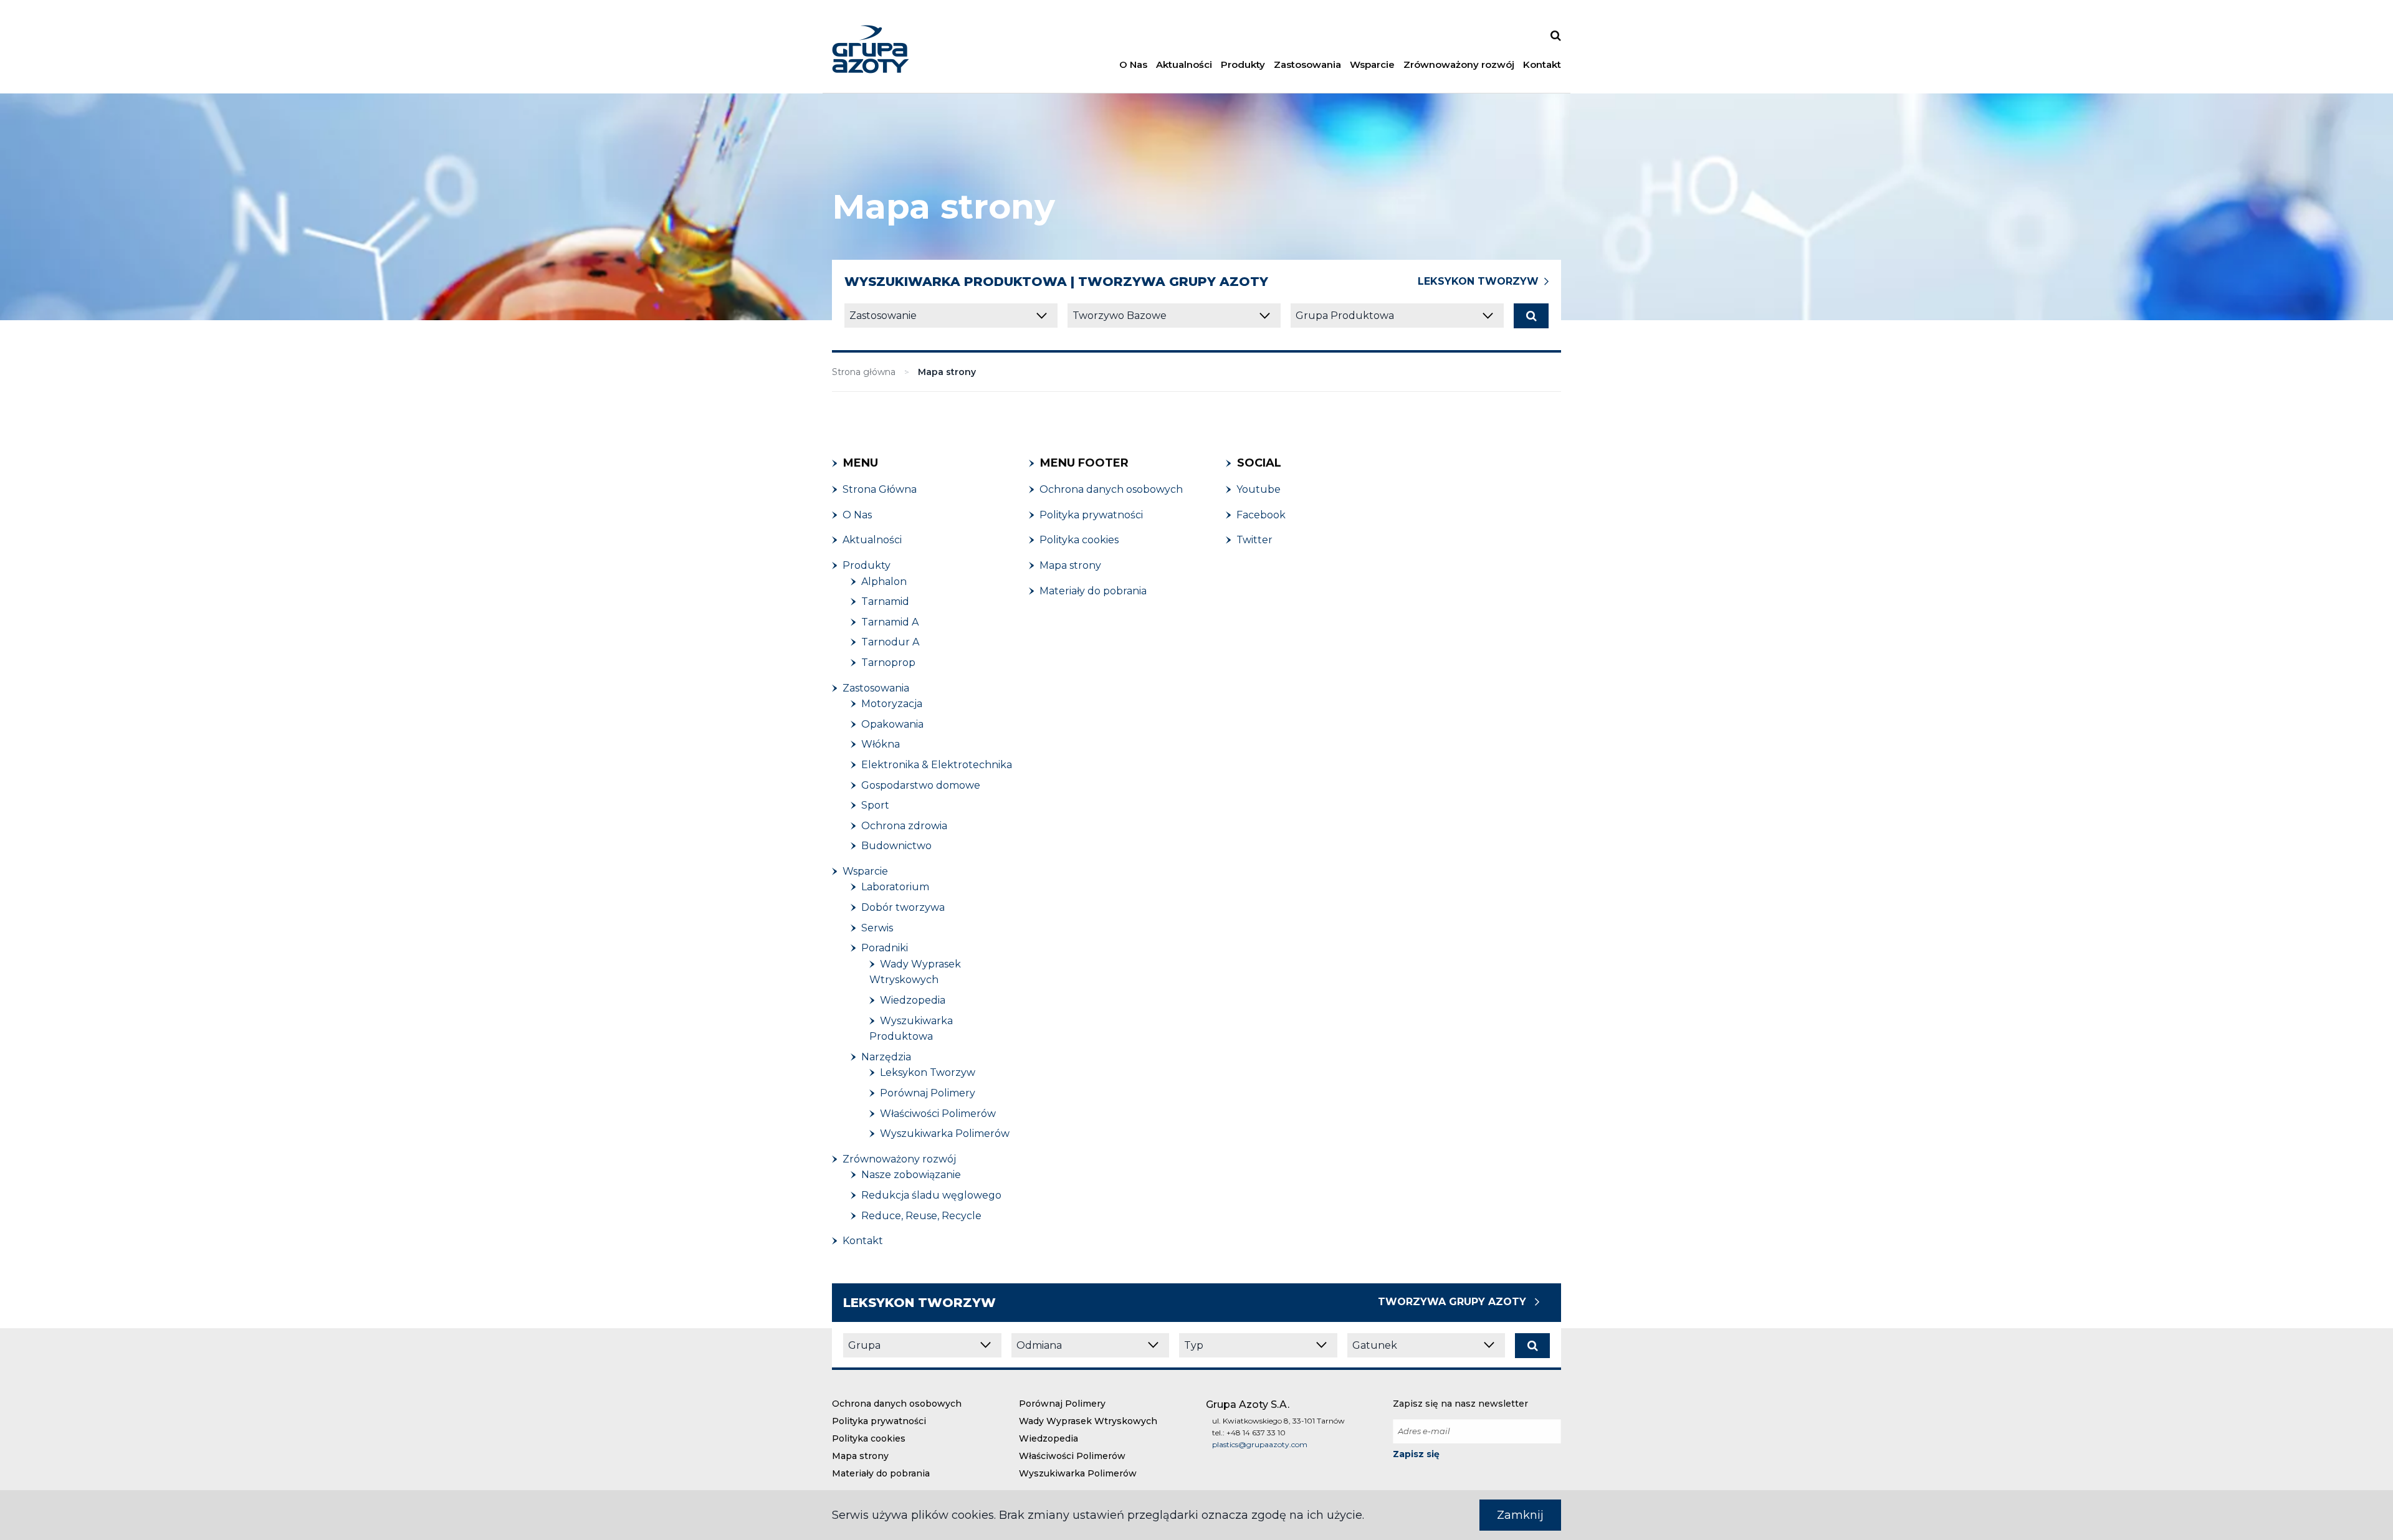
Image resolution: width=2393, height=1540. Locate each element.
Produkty (1243, 64)
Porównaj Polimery (1062, 1404)
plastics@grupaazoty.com (1260, 1444)
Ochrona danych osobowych (897, 1404)
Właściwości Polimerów (1072, 1456)
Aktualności (1184, 64)
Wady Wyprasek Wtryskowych (1088, 1421)
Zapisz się (1416, 1454)
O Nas (1133, 64)
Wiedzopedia (1048, 1438)
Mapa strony (860, 1456)
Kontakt (1542, 64)
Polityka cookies (869, 1438)
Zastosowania (1307, 64)
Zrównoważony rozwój (1459, 64)
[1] (1531, 316)
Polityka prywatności (879, 1421)
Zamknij (1520, 1515)
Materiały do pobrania (881, 1473)
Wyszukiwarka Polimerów (1078, 1473)
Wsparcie (1372, 64)
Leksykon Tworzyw (1478, 281)
